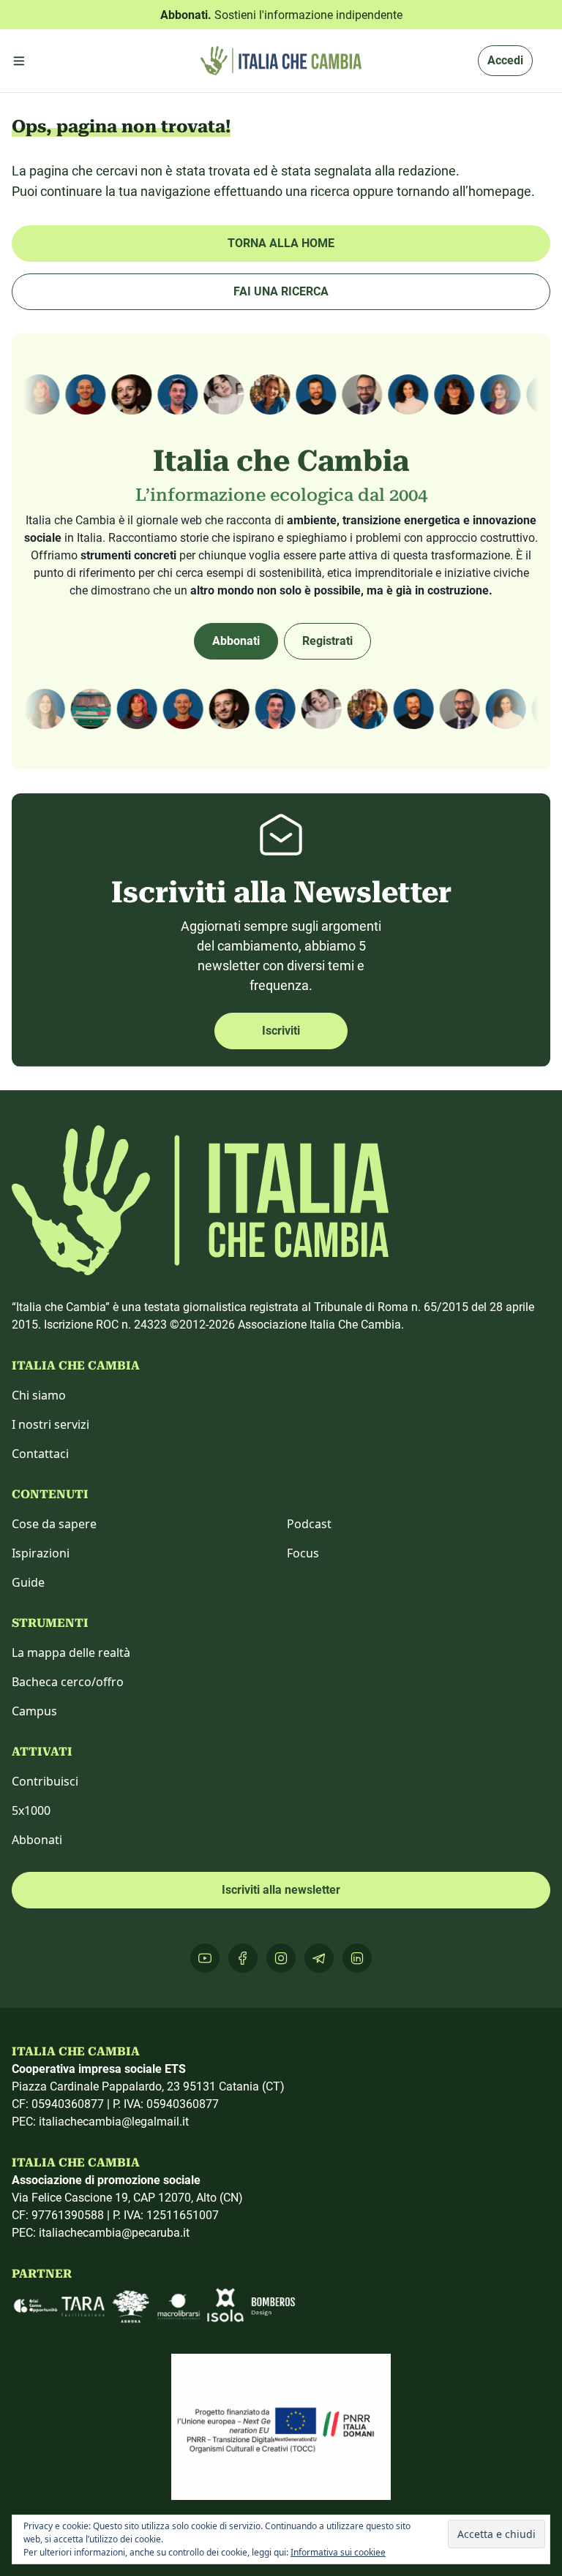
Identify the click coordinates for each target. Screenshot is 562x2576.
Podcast (309, 1524)
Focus (303, 1553)
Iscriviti (281, 1031)
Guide (28, 1582)
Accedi (505, 60)
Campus (34, 1711)
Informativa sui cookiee (338, 2552)
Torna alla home (281, 243)
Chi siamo (39, 1395)
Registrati (327, 641)
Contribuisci (45, 1781)
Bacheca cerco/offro (68, 1682)
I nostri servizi (50, 1424)
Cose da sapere (54, 1524)
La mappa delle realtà (71, 1653)
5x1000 (31, 1810)
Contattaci (40, 1454)
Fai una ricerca (281, 291)
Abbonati (236, 641)
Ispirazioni (41, 1553)
